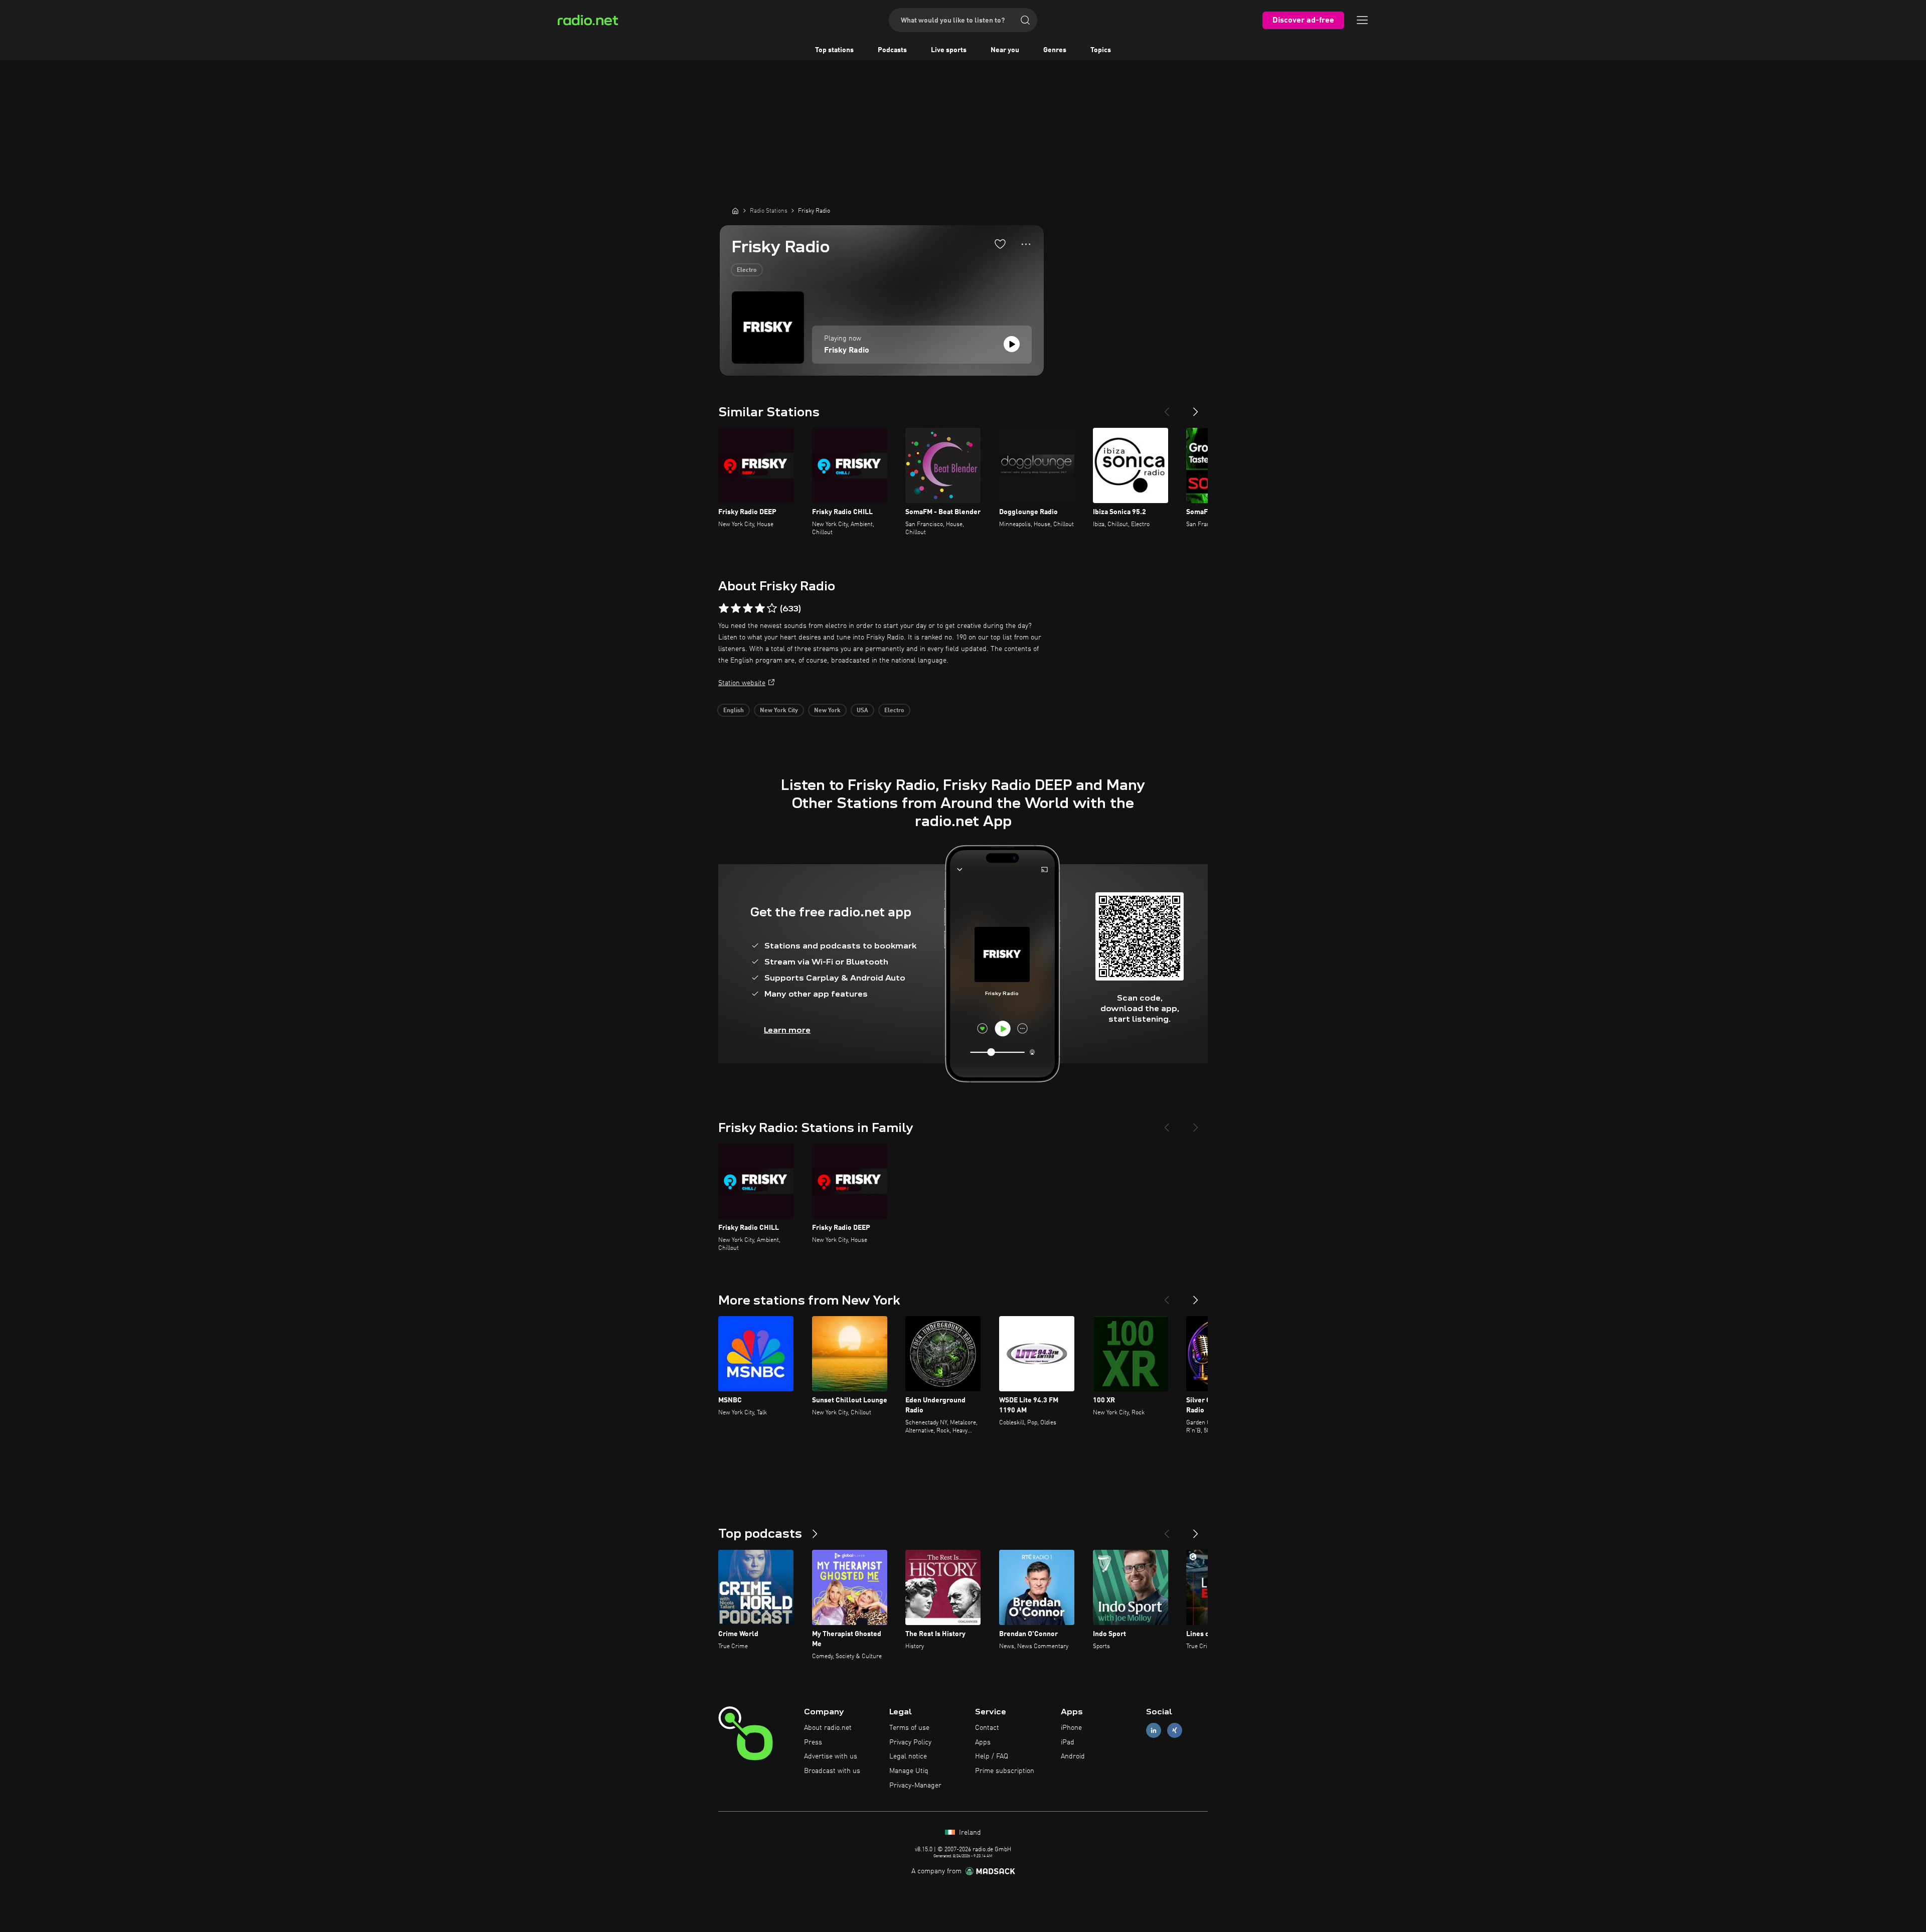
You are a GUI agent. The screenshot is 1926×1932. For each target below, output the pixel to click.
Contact (987, 1728)
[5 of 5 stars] (772, 608)
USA (862, 711)
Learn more (787, 1030)
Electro (747, 270)
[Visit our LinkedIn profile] (1154, 1730)
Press (813, 1742)
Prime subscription (1005, 1771)
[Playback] (1012, 344)
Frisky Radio (847, 351)
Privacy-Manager (915, 1786)
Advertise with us (831, 1756)
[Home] (735, 211)
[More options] (1026, 244)
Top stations (834, 50)
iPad (1068, 1742)
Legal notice (908, 1756)
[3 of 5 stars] (748, 608)
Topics (1101, 50)
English (734, 711)
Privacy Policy (910, 1742)
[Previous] (1167, 408)
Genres (1055, 50)
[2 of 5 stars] (736, 608)
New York (827, 711)
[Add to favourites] (1000, 244)
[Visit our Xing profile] (1175, 1730)
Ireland (969, 1833)
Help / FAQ (992, 1756)
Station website (742, 683)
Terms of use (909, 1728)
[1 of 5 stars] (724, 608)
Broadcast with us (832, 1771)
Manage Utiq (909, 1771)
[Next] (1196, 408)
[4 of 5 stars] (760, 608)
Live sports (949, 50)
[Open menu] (1362, 20)
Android (1073, 1756)
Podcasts (892, 50)
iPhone (1071, 1728)
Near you (1005, 50)
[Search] (1025, 20)
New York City (779, 711)
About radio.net (828, 1728)
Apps (983, 1742)
